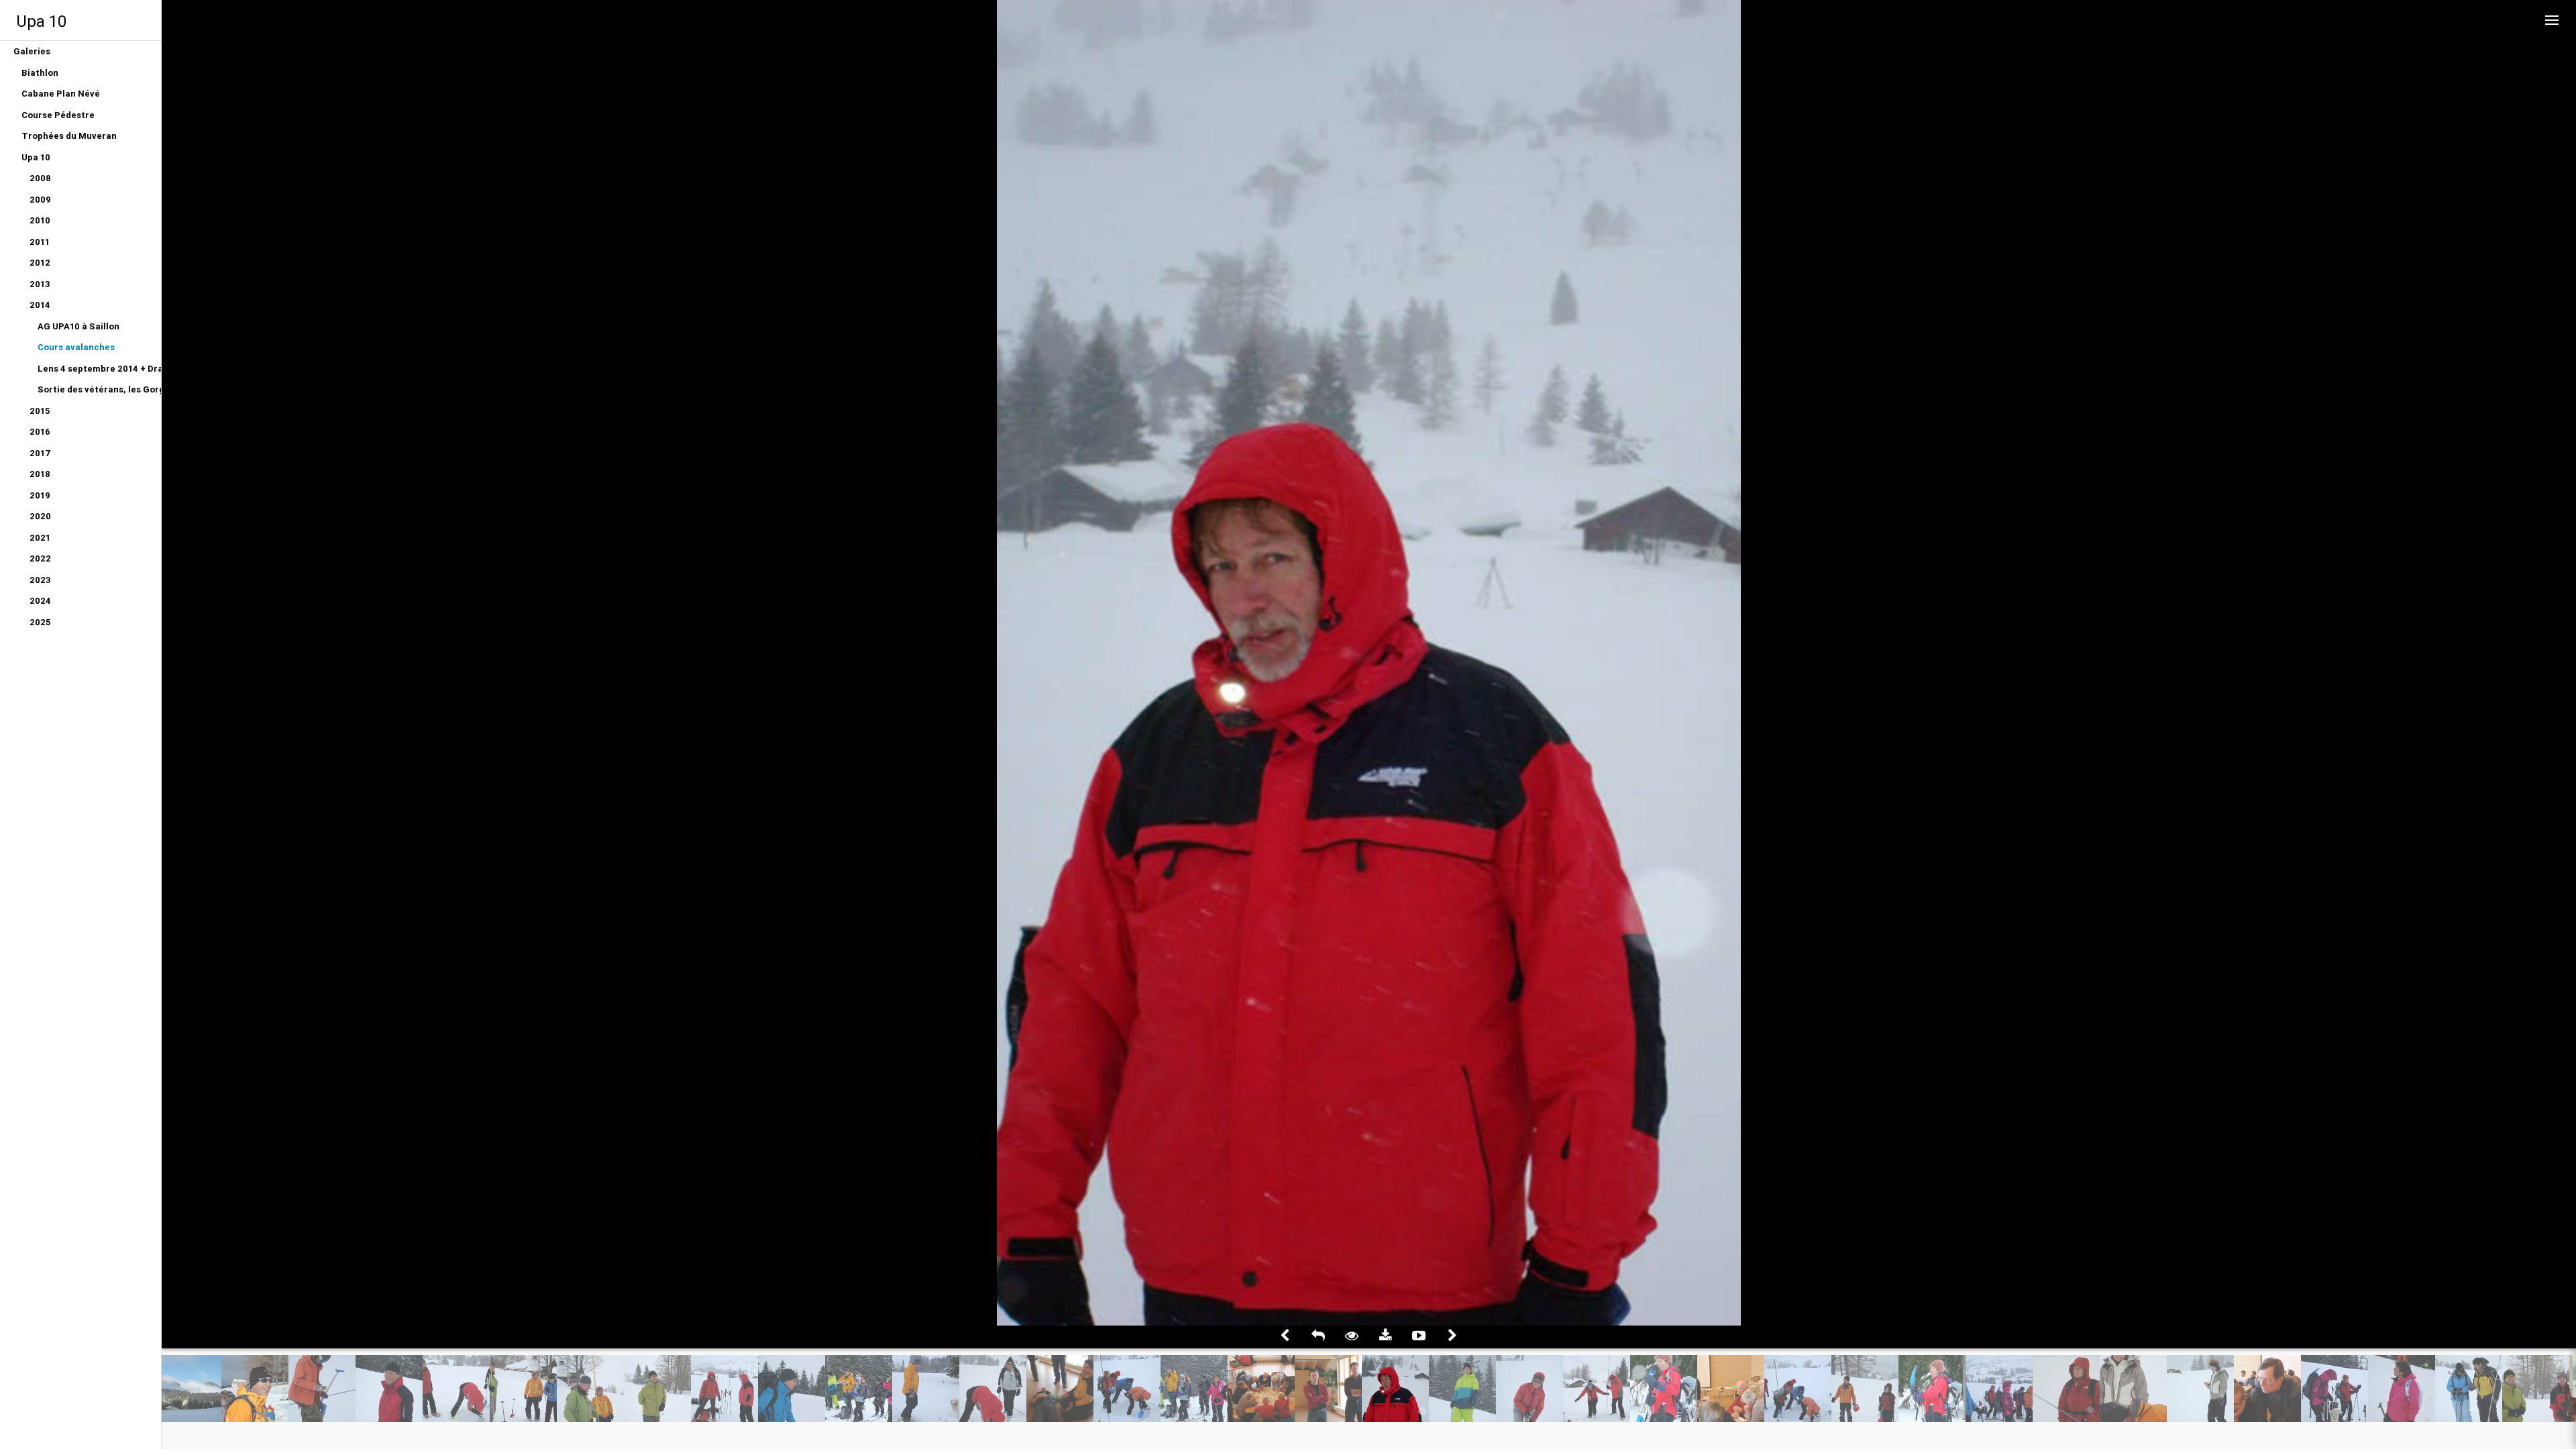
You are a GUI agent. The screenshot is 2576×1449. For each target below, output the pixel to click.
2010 (40, 220)
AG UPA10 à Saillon (78, 326)
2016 (40, 432)
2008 (40, 178)
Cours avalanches (76, 347)
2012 (40, 263)
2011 (40, 242)
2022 (40, 558)
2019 (40, 495)
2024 (40, 601)
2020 (40, 516)
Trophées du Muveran (69, 136)
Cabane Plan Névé (61, 94)
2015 (40, 411)
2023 (40, 580)
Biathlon (40, 73)
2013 (40, 284)
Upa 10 (41, 21)
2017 (40, 453)
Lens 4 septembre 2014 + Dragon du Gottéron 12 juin (99, 369)
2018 (40, 474)
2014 (40, 305)
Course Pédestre (58, 115)
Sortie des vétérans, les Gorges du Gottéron (99, 389)
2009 (40, 200)
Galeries (32, 51)
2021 (40, 538)
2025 (40, 622)
